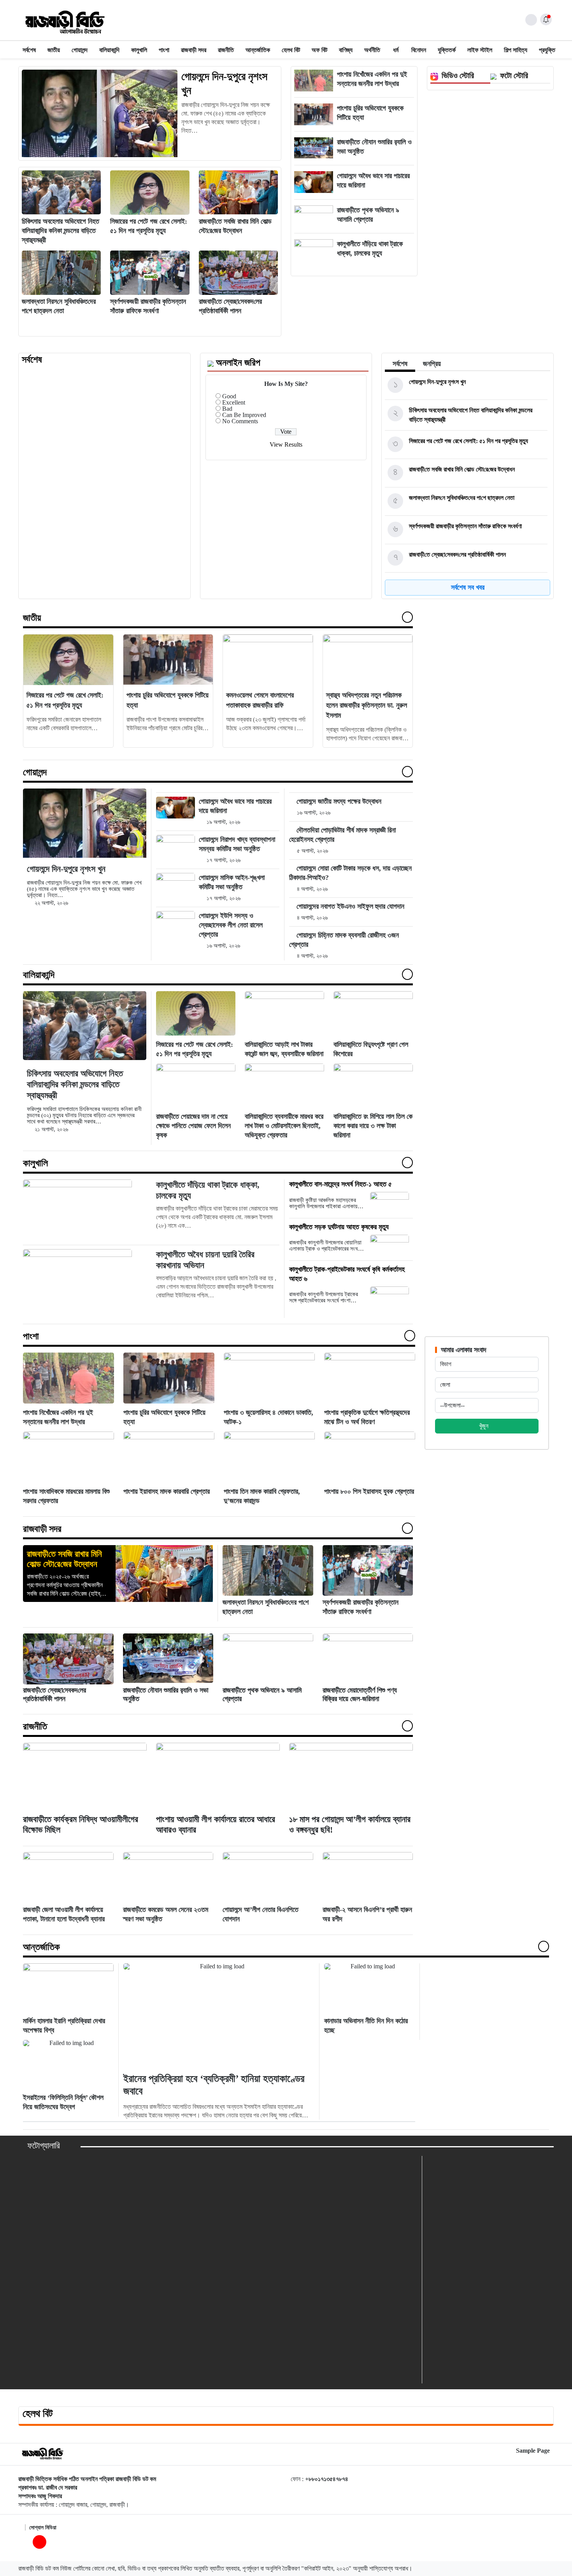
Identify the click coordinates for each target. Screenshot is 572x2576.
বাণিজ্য (346, 50)
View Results (286, 444)
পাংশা (164, 50)
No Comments (240, 421)
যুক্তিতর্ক (447, 50)
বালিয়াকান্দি (109, 50)
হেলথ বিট (291, 50)
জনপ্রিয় (432, 364)
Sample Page (533, 2451)
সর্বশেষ (29, 50)
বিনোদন (419, 50)
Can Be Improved (244, 415)
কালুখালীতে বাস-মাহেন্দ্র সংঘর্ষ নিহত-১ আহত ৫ (340, 1184)
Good (229, 396)
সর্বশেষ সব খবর (468, 587)
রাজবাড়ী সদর (194, 50)
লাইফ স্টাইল (480, 50)
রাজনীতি (226, 50)
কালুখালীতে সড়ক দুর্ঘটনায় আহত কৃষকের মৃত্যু (340, 1227)
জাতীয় (54, 50)
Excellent (234, 402)
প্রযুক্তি (547, 50)
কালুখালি (139, 50)
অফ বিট (319, 50)
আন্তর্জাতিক (258, 50)
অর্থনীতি (372, 50)
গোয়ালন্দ (80, 50)
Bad (227, 409)
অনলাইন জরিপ (238, 363)
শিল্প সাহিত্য (516, 50)
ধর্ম (396, 50)
